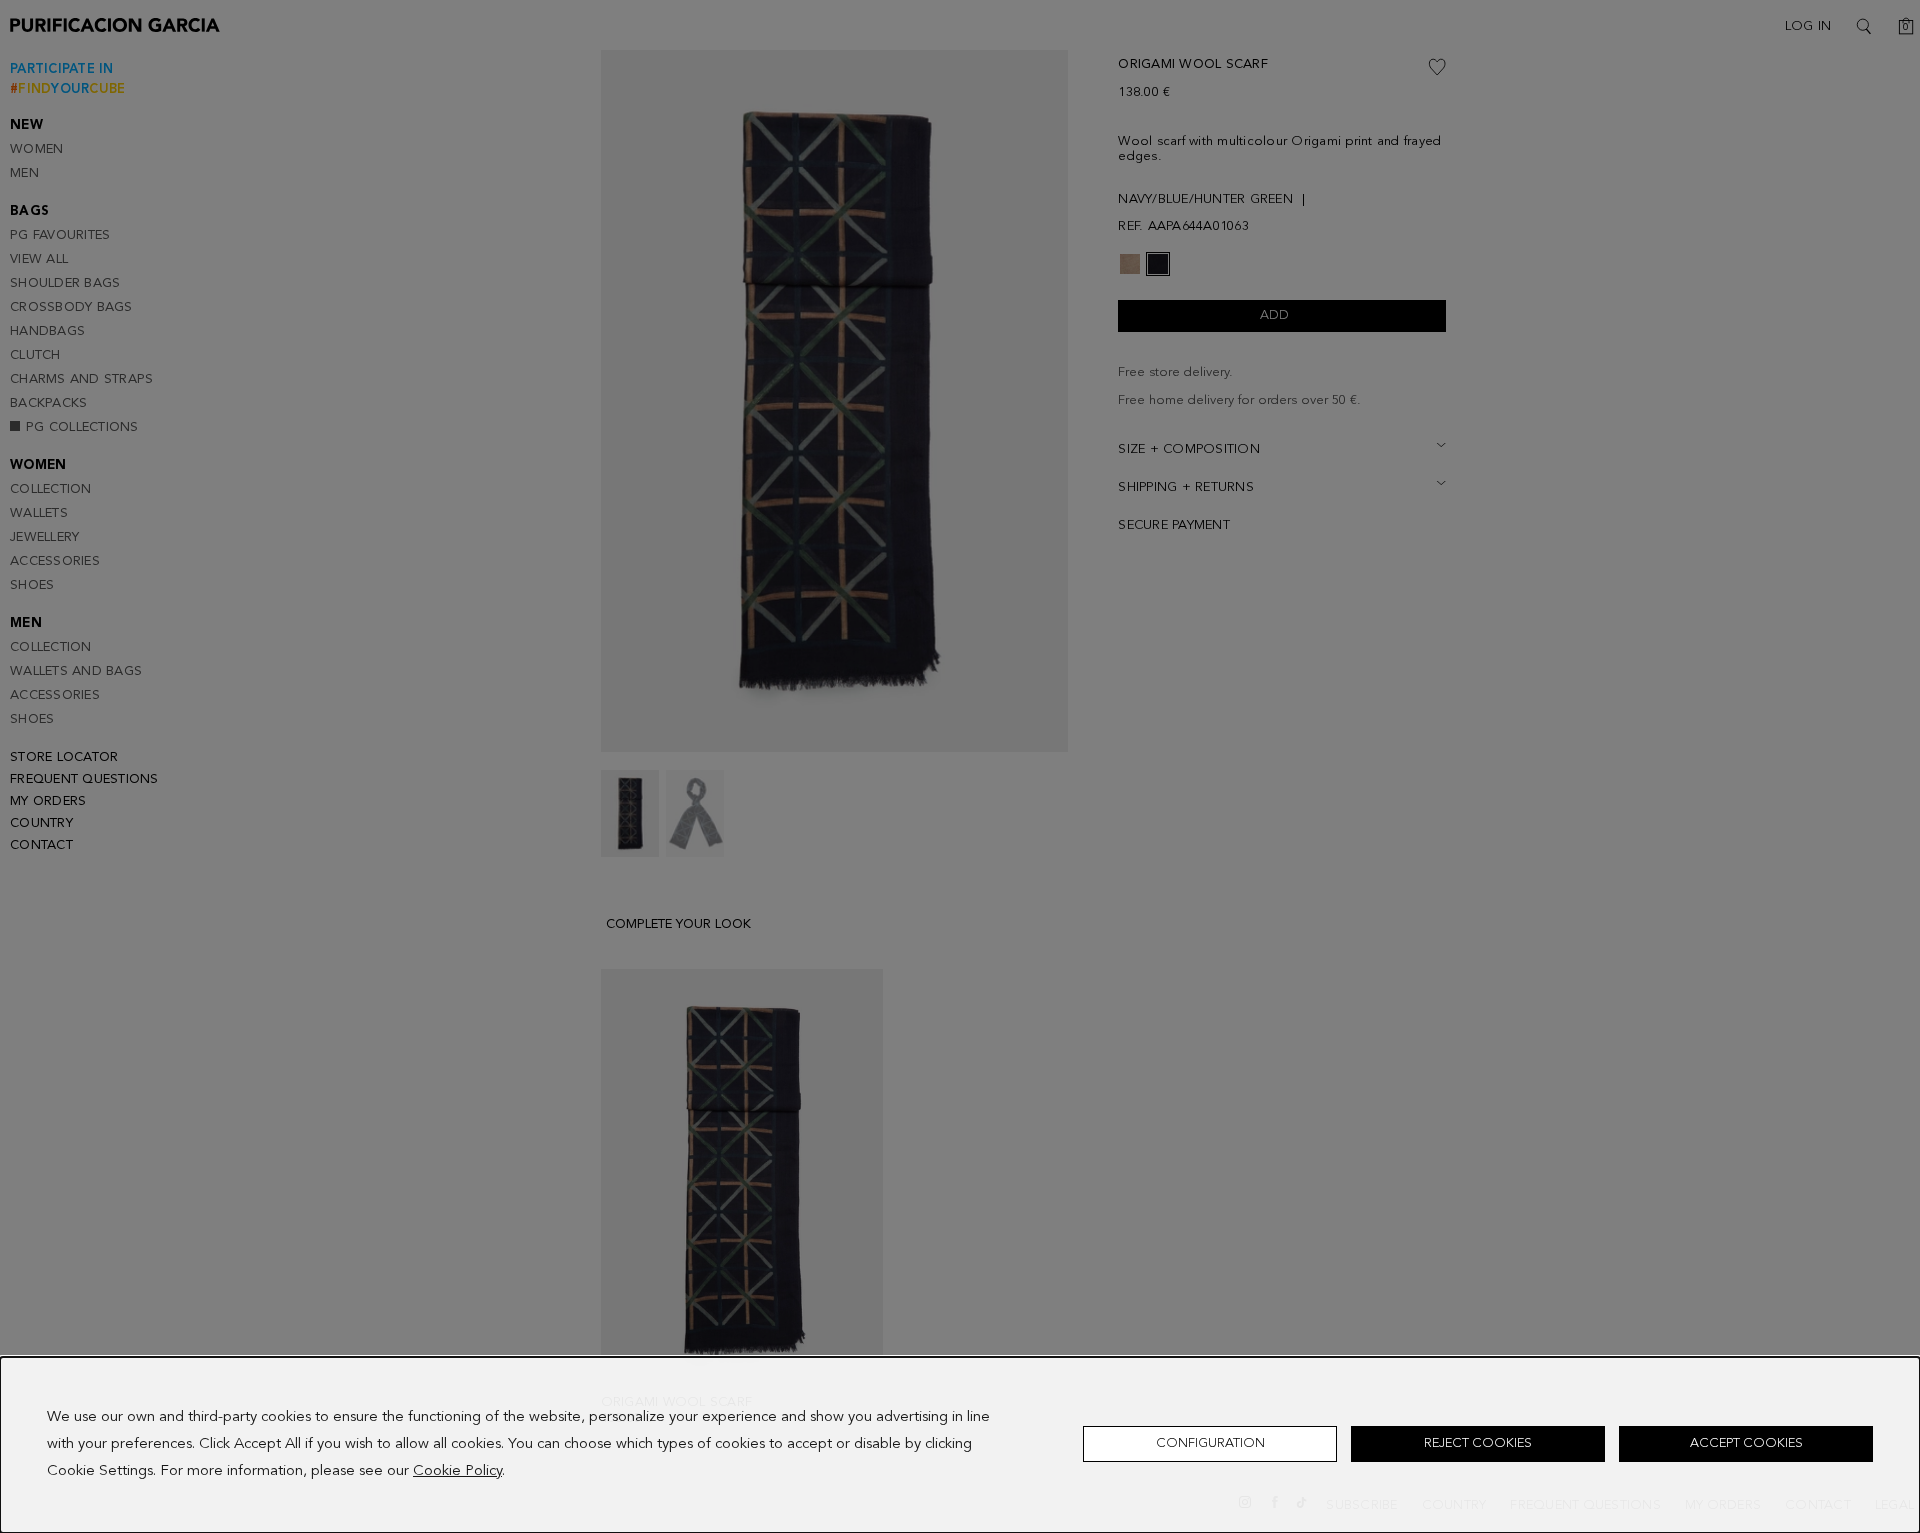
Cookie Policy (457, 1471)
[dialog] (960, 1445)
